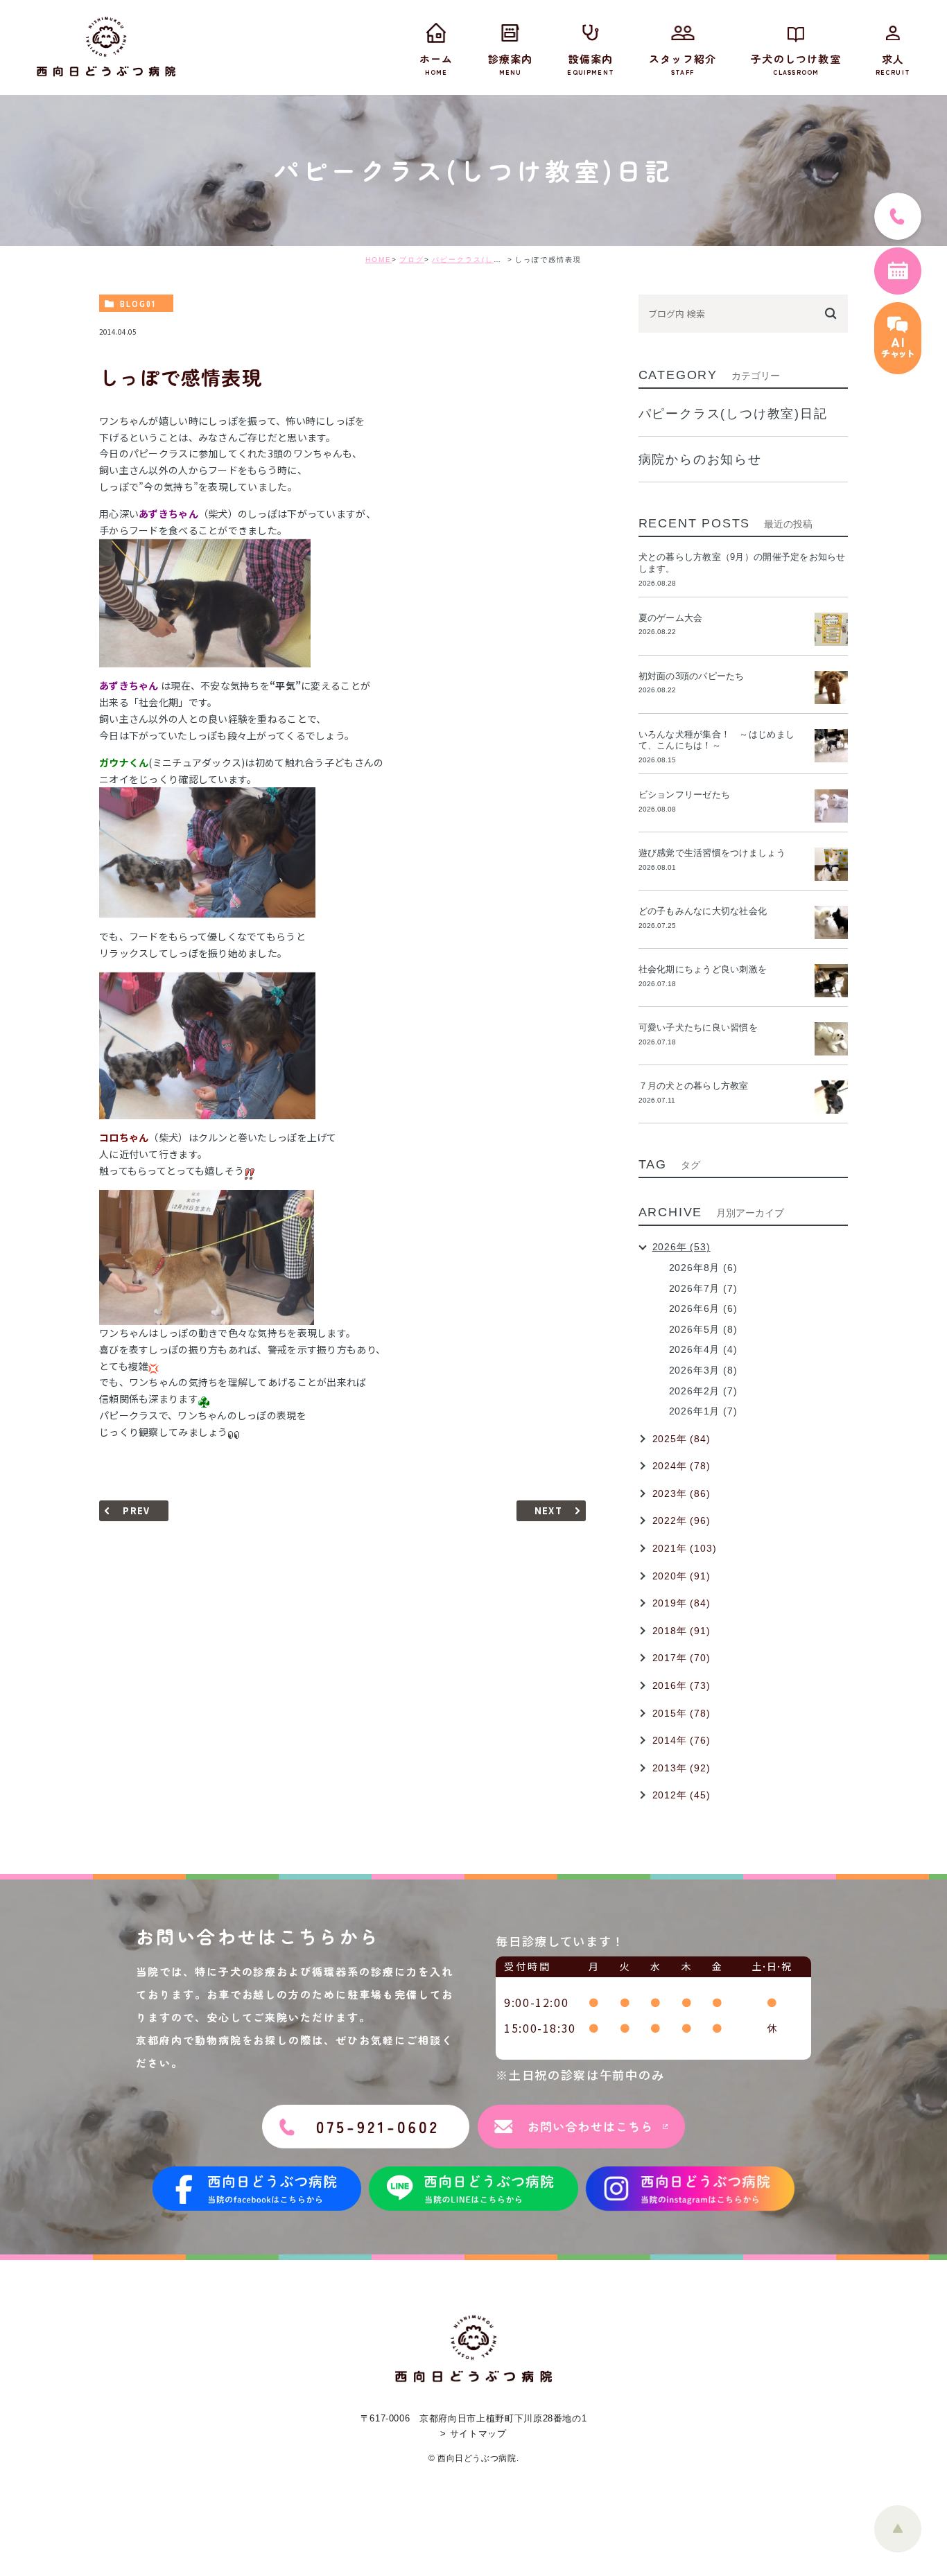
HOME (379, 260)
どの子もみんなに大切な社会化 (703, 911)
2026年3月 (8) (703, 1370)
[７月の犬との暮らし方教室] (831, 1097)
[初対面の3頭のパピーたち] (831, 687)
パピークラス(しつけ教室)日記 (489, 260)
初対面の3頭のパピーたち (692, 676)
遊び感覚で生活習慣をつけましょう (712, 853)
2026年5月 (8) (703, 1329)
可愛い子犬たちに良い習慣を (703, 1027)
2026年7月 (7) (703, 1288)
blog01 (138, 304)
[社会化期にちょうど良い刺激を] (831, 981)
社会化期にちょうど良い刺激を (707, 969)
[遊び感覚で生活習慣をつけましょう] (831, 864)
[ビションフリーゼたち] (831, 806)
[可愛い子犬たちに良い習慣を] (831, 1039)
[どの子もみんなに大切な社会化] (831, 922)
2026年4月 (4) (703, 1349)
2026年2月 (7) (703, 1391)
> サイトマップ (473, 2434)
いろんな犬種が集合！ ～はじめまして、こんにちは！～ (716, 740)
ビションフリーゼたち (689, 795)
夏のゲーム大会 (671, 618)
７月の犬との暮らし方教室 (694, 1086)
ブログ (412, 260)
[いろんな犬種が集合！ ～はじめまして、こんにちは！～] (831, 746)
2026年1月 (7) (703, 1411)
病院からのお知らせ (700, 459)
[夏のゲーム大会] (831, 629)
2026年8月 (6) (703, 1268)
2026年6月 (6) (703, 1308)
